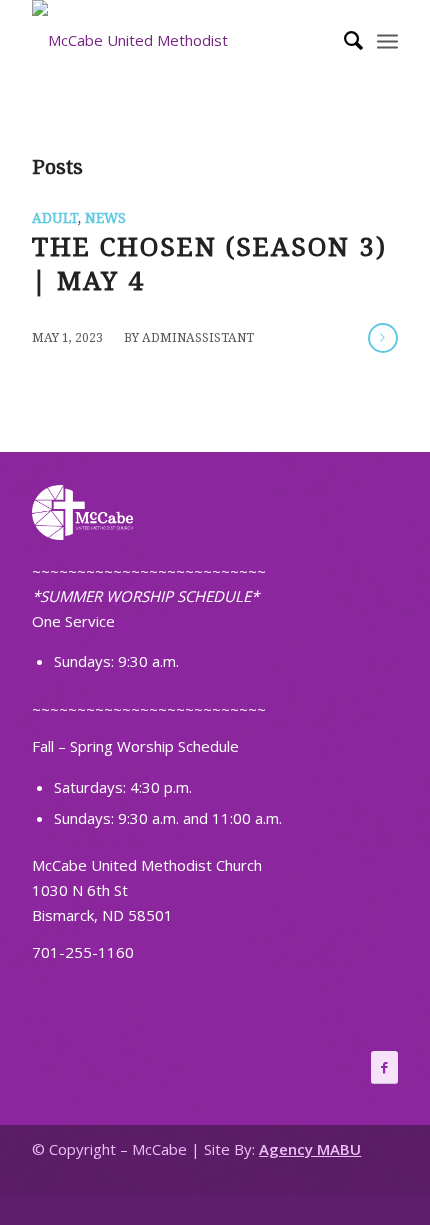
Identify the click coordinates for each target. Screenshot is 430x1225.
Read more (383, 338)
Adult (55, 218)
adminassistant (198, 338)
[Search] (343, 40)
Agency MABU (310, 1149)
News (105, 218)
